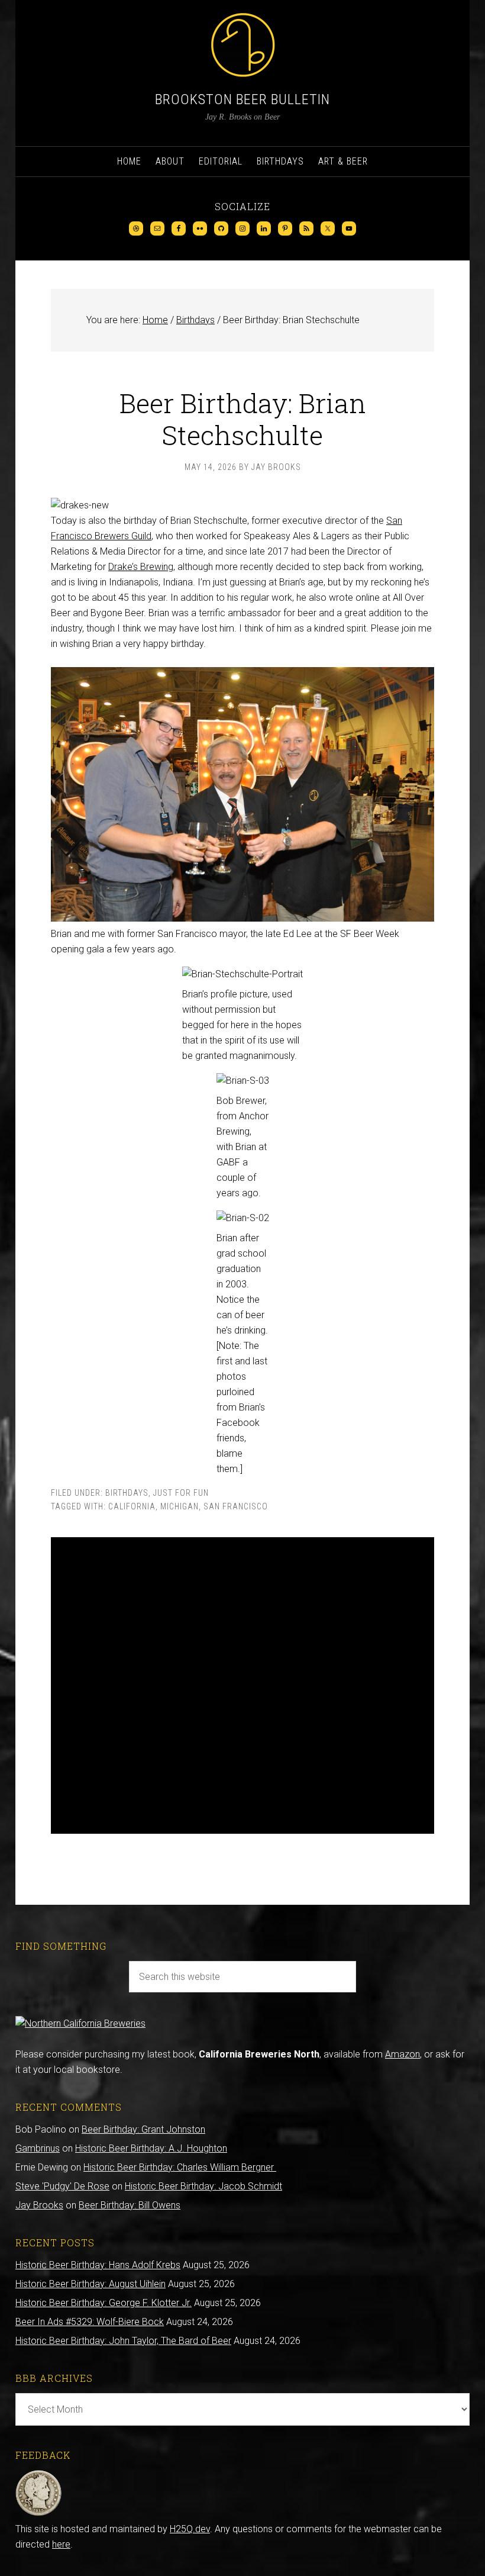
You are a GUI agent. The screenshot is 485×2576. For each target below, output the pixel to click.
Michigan (180, 1506)
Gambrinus (38, 2148)
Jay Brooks (39, 2205)
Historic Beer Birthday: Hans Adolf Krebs (98, 2265)
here (61, 2544)
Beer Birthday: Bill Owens (130, 2205)
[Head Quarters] (39, 2514)
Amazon (402, 2054)
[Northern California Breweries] (80, 2023)
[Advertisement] (242, 1685)
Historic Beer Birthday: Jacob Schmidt (203, 2186)
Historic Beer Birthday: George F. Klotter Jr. (104, 2303)
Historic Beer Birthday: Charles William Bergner (180, 2167)
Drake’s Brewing (141, 567)
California (132, 1506)
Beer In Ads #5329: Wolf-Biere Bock (90, 2322)
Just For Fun (181, 1493)
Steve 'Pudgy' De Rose (62, 2186)
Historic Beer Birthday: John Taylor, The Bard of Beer (123, 2341)
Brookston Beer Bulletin (242, 99)
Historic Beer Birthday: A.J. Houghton (151, 2148)
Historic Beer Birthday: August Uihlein (90, 2284)
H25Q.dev (190, 2529)
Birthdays (127, 1493)
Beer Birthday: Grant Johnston (143, 2129)
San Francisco (236, 1506)
